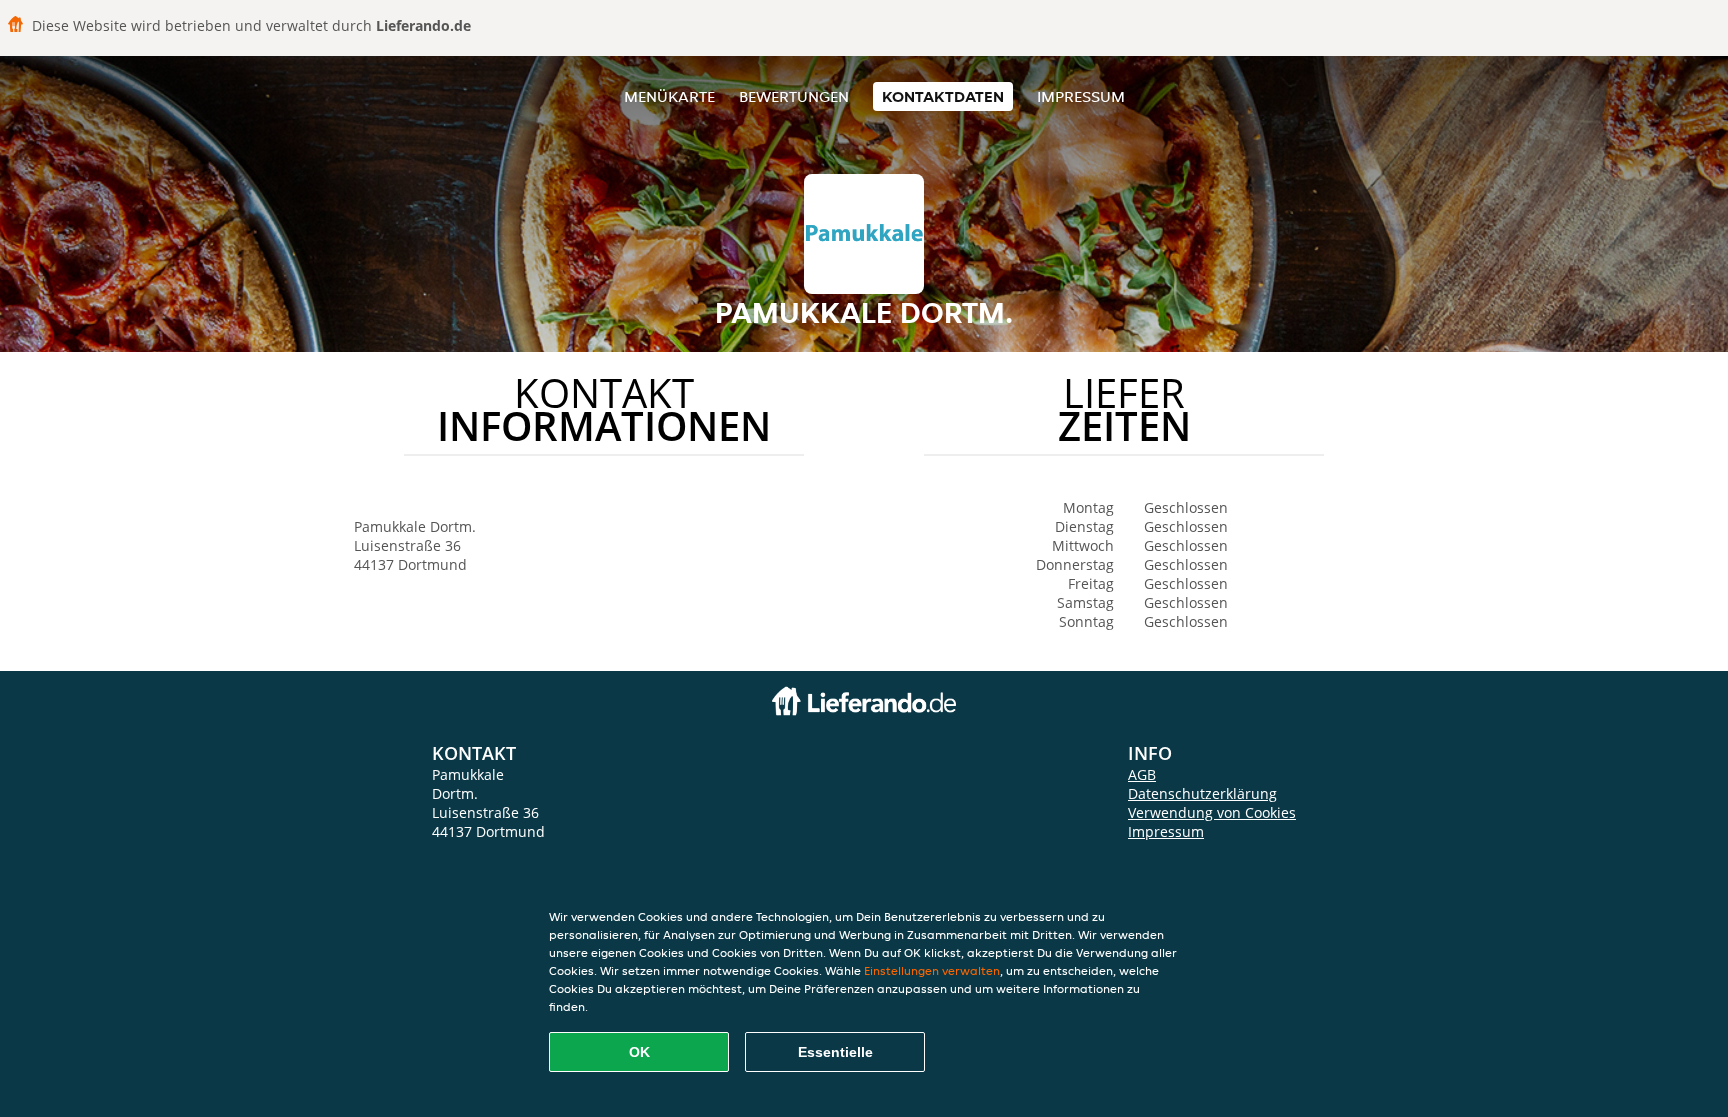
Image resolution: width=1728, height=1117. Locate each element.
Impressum (1081, 96)
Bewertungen (794, 96)
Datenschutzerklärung (1202, 793)
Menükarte (669, 96)
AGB (1142, 774)
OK (639, 1052)
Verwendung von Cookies (1212, 812)
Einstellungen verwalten (932, 970)
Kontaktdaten (943, 96)
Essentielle (835, 1052)
